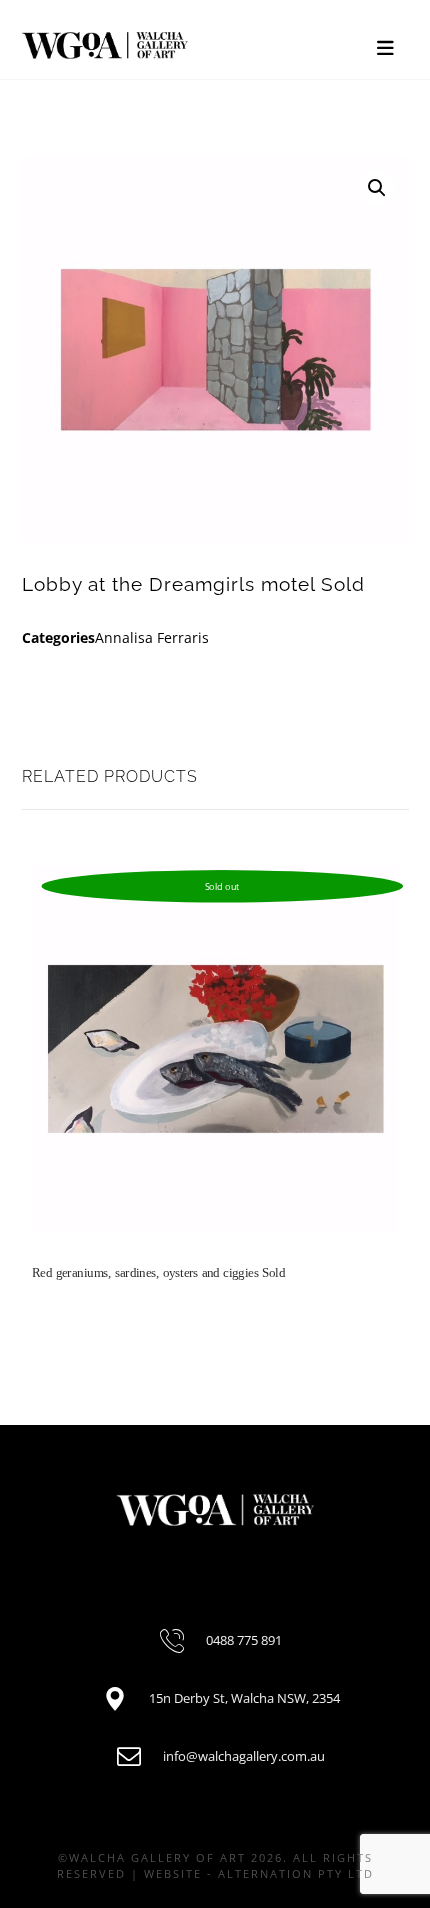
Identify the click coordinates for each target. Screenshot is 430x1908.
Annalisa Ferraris (152, 637)
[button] (377, 188)
